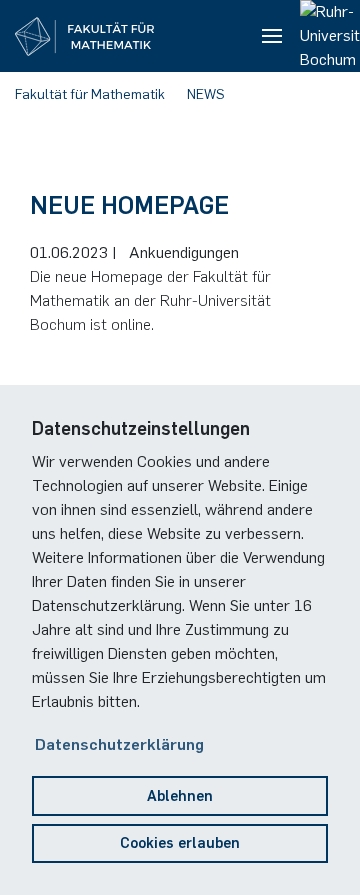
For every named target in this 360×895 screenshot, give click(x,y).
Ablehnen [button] (180, 796)
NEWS (206, 94)
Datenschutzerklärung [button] (119, 744)
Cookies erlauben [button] (180, 843)
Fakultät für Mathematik (90, 94)
